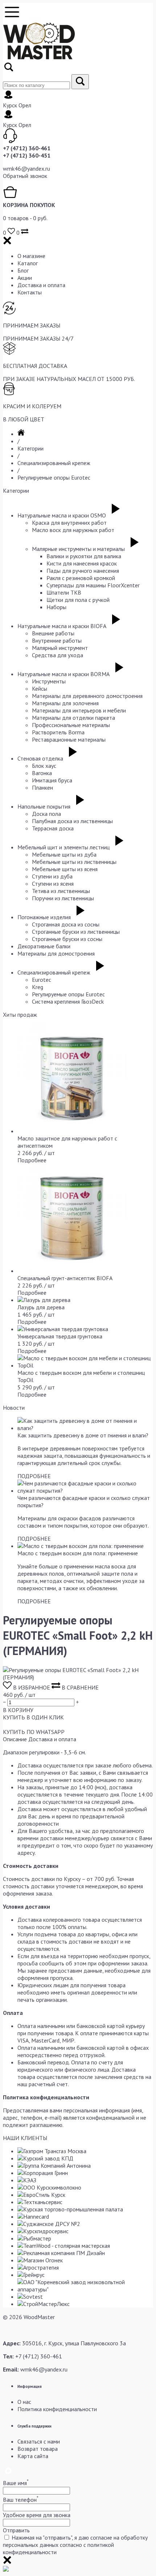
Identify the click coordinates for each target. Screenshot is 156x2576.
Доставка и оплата (41, 285)
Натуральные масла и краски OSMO (62, 515)
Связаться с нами (39, 2441)
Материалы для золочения (65, 703)
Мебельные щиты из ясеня (65, 869)
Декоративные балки (44, 946)
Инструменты (49, 681)
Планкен (42, 787)
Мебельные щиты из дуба (64, 854)
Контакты (30, 292)
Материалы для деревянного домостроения (87, 696)
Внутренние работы (57, 640)
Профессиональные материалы (71, 725)
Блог (23, 270)
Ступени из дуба (52, 876)
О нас (24, 2402)
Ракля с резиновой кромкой (81, 578)
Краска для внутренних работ (69, 523)
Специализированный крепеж (54, 463)
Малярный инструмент (60, 648)
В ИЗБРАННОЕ (32, 1687)
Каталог (28, 263)
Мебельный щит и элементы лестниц (63, 847)
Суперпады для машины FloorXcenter (93, 585)
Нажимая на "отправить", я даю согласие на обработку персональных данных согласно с (75, 2545)
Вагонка (42, 773)
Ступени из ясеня (53, 884)
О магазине (31, 256)
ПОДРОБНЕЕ (34, 1476)
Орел (25, 105)
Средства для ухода (58, 655)
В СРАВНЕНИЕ (79, 1687)
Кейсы (40, 688)
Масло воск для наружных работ (73, 530)
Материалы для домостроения (56, 953)
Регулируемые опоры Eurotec (54, 477)
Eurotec (42, 980)
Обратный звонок (25, 176)
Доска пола (46, 814)
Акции (25, 278)
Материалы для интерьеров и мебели (79, 710)
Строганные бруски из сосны (67, 939)
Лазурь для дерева (41, 1307)
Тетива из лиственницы (61, 891)
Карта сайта (33, 2456)
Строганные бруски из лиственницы (76, 932)
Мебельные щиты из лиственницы (74, 862)
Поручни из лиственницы (63, 898)
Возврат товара (38, 2449)
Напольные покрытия (44, 806)
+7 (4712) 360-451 (27, 155)
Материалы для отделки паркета (73, 718)
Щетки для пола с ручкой (78, 600)
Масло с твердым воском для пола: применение (78, 1553)
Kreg (38, 987)
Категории (30, 448)
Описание (15, 1739)
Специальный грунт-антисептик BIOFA (65, 1278)
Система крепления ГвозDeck (68, 1001)
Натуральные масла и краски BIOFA (62, 626)
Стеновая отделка (40, 758)
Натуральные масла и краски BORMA (63, 674)
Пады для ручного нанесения (83, 571)
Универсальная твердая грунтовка (60, 1336)
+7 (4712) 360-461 (27, 148)
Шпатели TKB (64, 592)
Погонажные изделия (44, 917)
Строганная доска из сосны (66, 924)
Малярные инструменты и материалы (78, 549)
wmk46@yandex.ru (26, 168)
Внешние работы (53, 633)
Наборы (56, 607)
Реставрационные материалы (69, 739)
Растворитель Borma (58, 732)
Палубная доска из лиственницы (72, 821)
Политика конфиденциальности (57, 2409)
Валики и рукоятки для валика (84, 556)
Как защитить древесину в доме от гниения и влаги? (83, 1435)
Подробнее (32, 1160)
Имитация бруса (52, 780)
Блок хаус (44, 766)
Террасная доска (53, 828)
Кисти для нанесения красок (82, 563)
